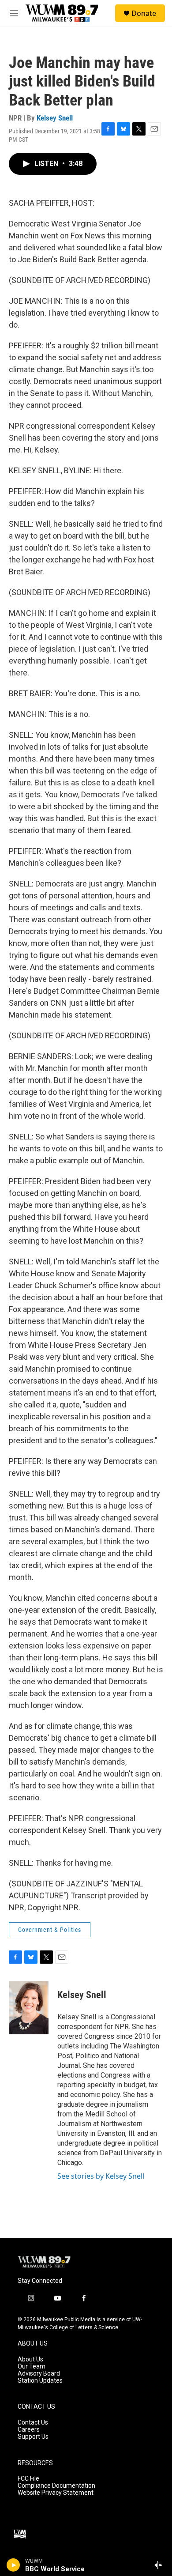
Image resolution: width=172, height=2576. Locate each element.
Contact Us (33, 2423)
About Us (30, 2359)
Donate (144, 13)
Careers (29, 2430)
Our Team (32, 2367)
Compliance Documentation (56, 2486)
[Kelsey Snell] (29, 2008)
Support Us (33, 2437)
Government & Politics (50, 1930)
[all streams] (160, 2565)
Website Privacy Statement (56, 2493)
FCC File (28, 2479)
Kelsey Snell (55, 118)
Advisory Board (39, 2374)
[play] (13, 2565)
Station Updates (40, 2381)
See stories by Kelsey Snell (101, 2176)
